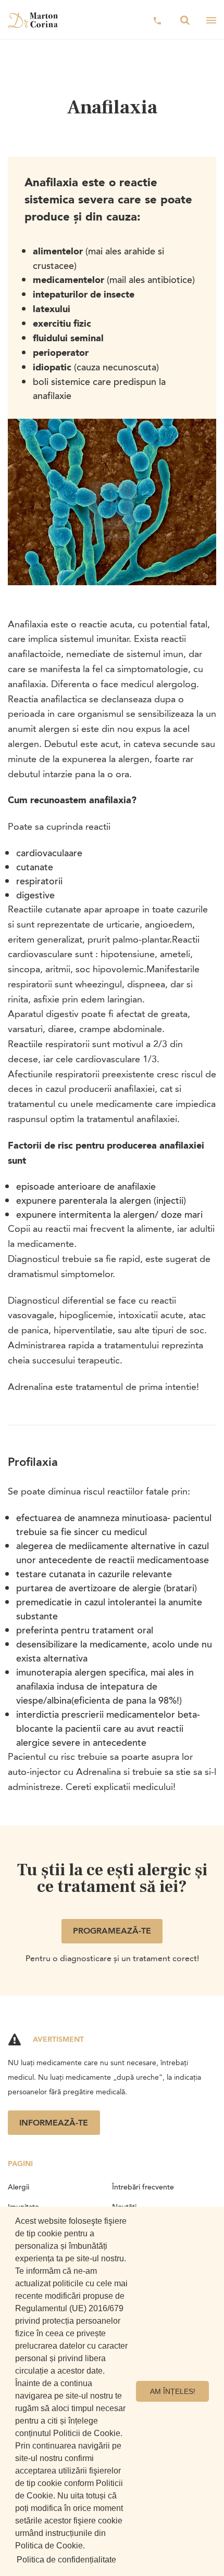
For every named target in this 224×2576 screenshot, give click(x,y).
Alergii (18, 2187)
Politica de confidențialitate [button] (66, 2560)
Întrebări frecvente (143, 2187)
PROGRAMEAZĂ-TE (112, 1931)
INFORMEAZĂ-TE (54, 2123)
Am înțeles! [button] (173, 2391)
